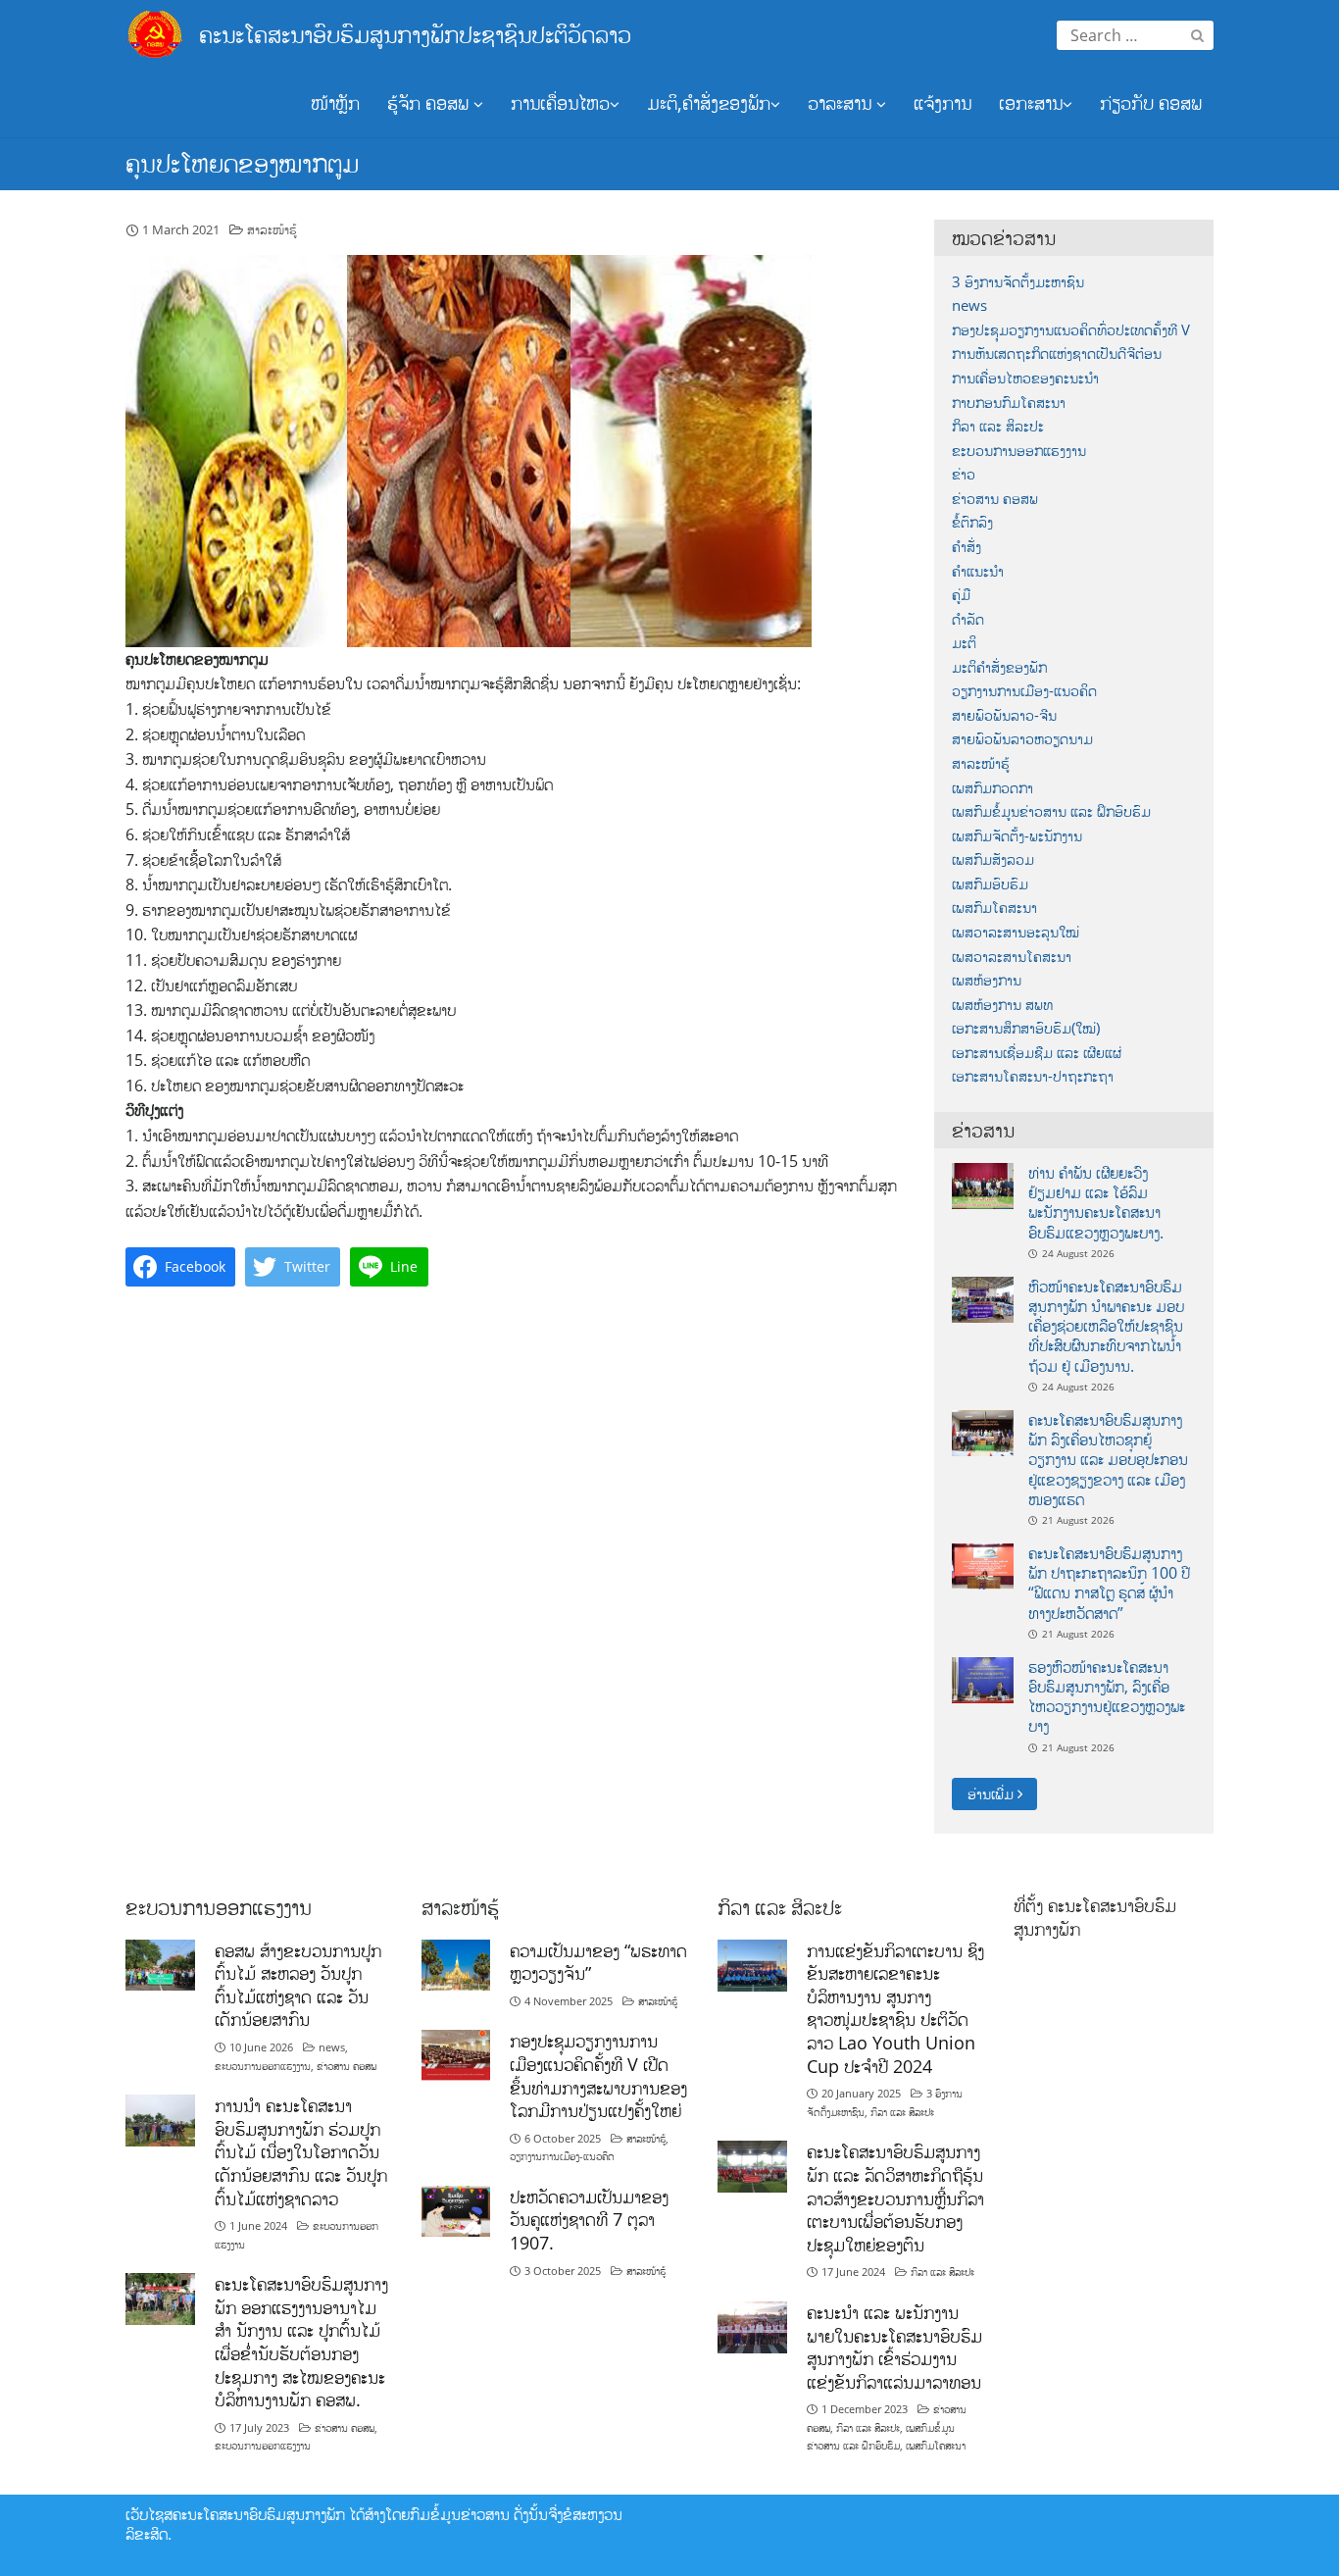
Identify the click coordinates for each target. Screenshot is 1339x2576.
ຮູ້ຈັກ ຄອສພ (430, 103)
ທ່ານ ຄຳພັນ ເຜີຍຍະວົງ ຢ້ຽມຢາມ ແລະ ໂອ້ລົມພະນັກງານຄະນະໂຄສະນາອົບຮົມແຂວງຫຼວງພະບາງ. (1096, 1203)
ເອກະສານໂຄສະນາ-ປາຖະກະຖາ (1033, 1076)
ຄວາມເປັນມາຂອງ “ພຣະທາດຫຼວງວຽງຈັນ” (598, 1962)
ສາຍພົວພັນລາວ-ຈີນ (1004, 715)
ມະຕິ (964, 643)
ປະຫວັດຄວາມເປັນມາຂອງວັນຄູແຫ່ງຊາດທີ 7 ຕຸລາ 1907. (589, 2220)
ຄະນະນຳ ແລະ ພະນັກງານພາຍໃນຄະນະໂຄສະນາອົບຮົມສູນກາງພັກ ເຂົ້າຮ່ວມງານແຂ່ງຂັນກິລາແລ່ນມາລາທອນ (894, 2347)
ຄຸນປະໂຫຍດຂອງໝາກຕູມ (242, 163)
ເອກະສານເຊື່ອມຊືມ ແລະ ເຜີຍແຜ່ (1037, 1053)
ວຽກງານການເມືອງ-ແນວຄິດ (1024, 691)
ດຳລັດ (968, 619)
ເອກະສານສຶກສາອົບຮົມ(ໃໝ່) (1026, 1028)
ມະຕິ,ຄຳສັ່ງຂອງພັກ (709, 103)
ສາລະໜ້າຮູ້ (272, 229)
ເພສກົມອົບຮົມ (990, 884)
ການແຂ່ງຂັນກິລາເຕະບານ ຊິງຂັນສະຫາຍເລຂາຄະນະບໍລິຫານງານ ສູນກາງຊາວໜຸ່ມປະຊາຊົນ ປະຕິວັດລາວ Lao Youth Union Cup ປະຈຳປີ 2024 (895, 2008)
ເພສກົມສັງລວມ (993, 859)
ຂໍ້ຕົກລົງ (972, 522)
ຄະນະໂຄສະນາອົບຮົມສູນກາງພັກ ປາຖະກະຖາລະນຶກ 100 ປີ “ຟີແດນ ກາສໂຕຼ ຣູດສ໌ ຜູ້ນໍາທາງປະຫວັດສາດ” (1109, 1583)
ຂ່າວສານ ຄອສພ (995, 499)
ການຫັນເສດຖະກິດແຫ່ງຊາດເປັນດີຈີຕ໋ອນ (1057, 354)
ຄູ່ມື (961, 595)
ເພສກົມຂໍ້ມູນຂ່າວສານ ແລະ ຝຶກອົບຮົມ (1051, 811)
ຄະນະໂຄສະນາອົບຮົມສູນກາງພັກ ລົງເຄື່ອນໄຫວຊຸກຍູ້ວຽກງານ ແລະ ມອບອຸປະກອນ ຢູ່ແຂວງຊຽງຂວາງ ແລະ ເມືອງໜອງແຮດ (1108, 1460)
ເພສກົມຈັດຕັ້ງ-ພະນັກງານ (1017, 836)
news (969, 305)
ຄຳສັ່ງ (967, 547)
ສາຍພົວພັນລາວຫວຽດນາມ (1022, 739)
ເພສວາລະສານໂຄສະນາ (1012, 957)
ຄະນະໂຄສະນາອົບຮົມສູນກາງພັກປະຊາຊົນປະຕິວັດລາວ (415, 34)
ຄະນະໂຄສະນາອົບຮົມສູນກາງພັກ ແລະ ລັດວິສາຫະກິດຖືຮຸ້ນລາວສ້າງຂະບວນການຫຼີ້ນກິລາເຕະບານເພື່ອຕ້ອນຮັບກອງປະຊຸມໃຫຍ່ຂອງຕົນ (895, 2198)
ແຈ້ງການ (942, 103)
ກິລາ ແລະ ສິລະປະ (998, 426)
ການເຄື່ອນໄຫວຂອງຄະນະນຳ (1025, 378)
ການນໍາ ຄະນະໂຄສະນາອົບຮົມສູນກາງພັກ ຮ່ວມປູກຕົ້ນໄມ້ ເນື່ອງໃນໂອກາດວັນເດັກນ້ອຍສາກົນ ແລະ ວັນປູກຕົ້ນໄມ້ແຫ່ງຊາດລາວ (301, 2152)
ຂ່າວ (964, 474)
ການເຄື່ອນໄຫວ (560, 103)
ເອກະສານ (1031, 103)
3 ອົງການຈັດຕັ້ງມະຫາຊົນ (1018, 282)
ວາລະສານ (842, 103)
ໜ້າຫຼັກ (335, 103)
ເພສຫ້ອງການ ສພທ (1002, 1005)
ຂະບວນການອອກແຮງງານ (1019, 451)
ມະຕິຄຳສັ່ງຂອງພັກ (999, 667)
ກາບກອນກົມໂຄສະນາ (1009, 403)
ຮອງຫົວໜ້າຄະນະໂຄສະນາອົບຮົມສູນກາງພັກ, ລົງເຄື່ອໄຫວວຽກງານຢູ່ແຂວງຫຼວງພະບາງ (1107, 1697)
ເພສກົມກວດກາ (992, 788)
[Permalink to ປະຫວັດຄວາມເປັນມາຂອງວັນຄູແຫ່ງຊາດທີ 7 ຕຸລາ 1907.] (456, 2210)
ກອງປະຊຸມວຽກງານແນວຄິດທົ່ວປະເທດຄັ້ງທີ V (1071, 330)
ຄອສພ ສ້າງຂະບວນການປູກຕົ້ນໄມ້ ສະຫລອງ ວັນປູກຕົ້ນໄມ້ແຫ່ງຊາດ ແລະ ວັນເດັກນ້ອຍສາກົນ (298, 1985)
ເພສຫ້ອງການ (987, 980)
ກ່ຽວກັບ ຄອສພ (1151, 103)
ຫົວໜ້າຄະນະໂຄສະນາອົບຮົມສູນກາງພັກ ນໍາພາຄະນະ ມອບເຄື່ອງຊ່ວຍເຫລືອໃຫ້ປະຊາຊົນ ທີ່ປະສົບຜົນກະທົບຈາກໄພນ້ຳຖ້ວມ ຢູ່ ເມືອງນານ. (1106, 1326)
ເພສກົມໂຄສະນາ (994, 908)
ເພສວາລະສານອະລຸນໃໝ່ (1016, 932)
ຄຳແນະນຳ (978, 571)
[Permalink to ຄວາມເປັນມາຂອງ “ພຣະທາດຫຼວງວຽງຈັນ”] (456, 1964)
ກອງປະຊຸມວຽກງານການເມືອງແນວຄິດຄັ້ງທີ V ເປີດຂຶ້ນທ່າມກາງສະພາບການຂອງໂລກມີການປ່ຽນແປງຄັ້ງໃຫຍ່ (598, 2075)
